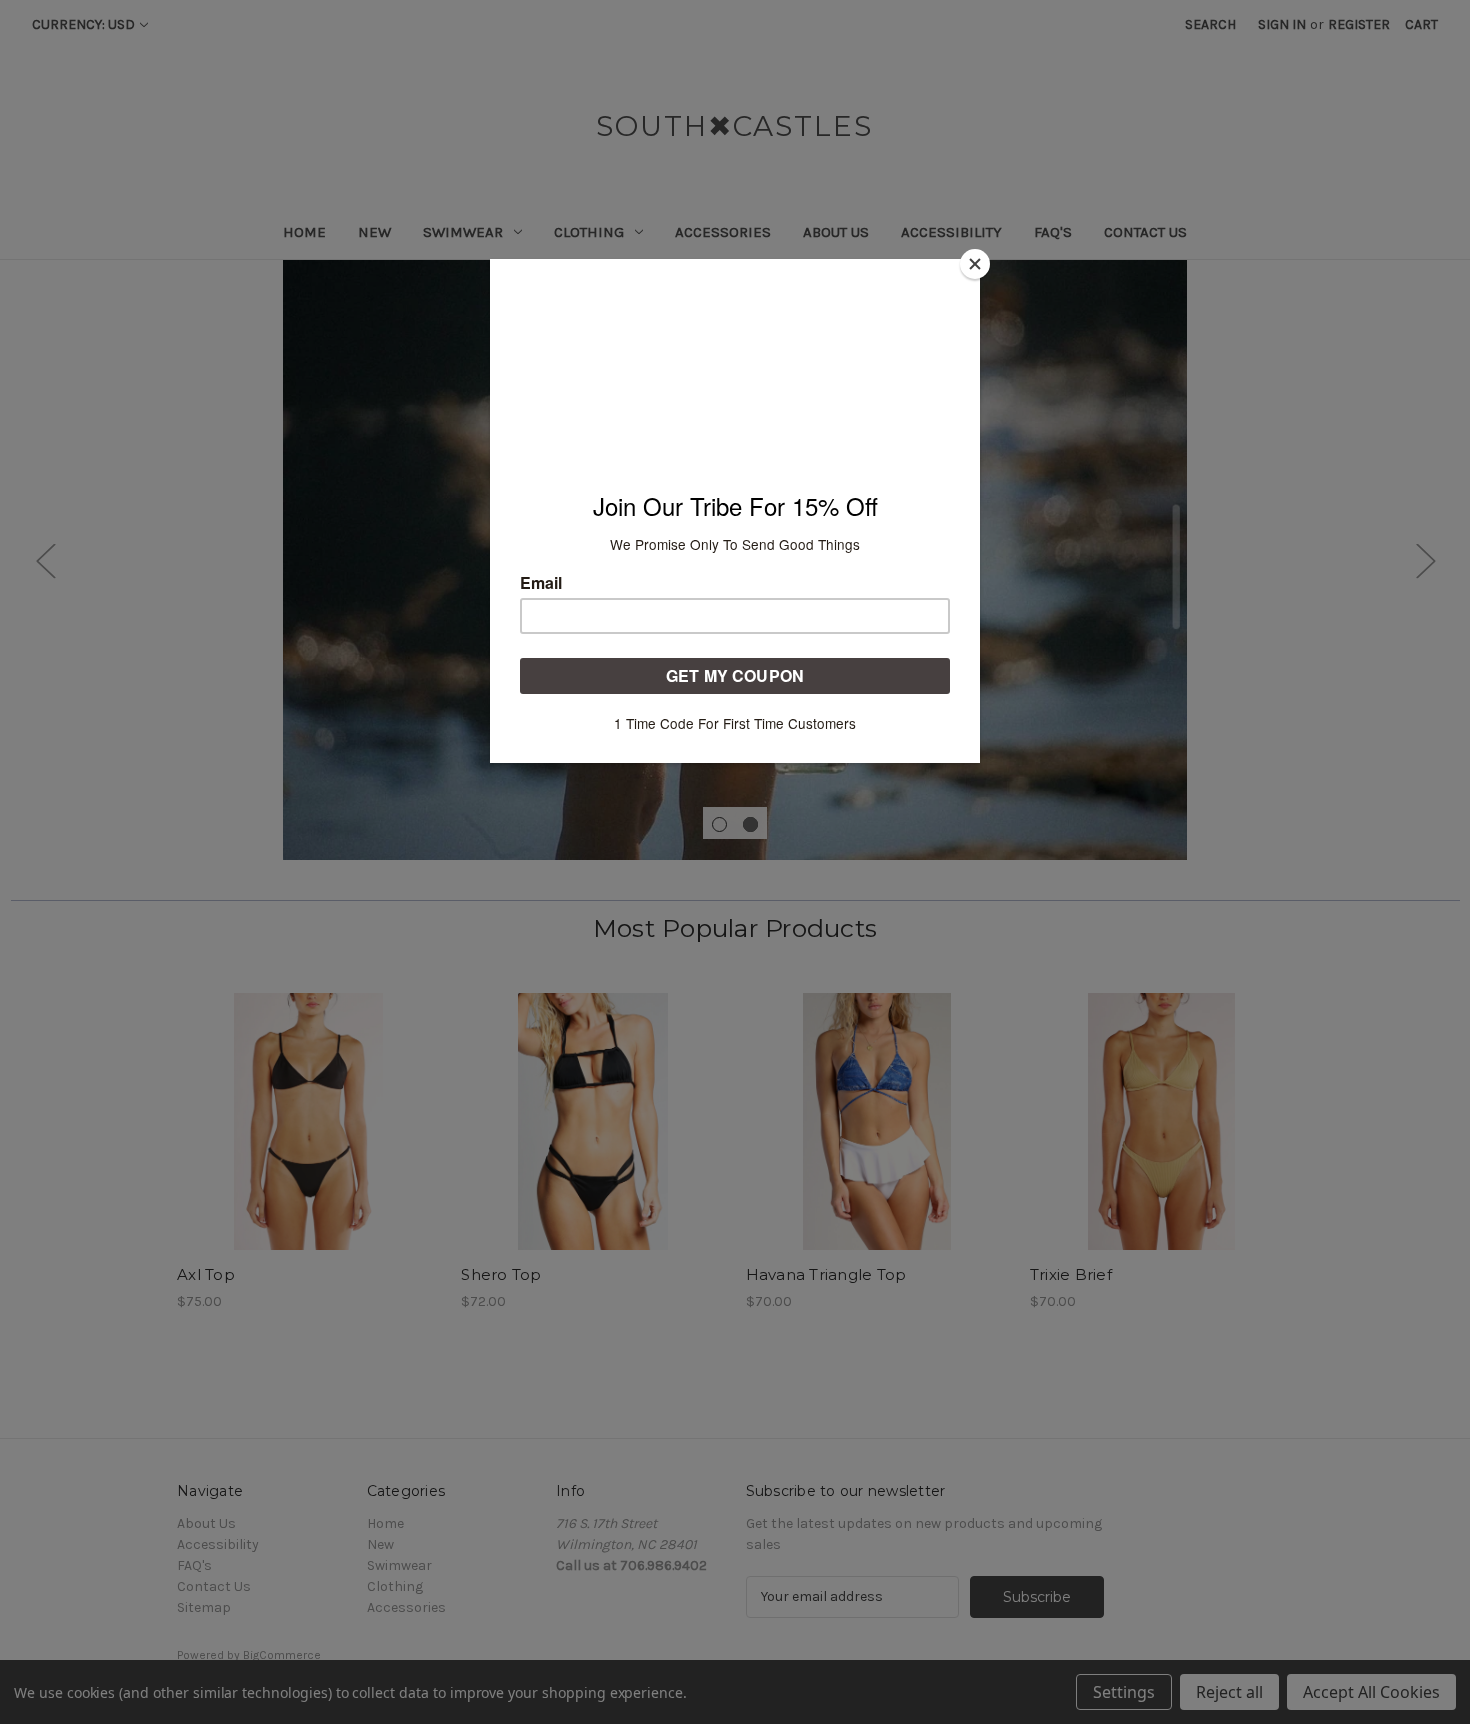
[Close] (975, 264)
